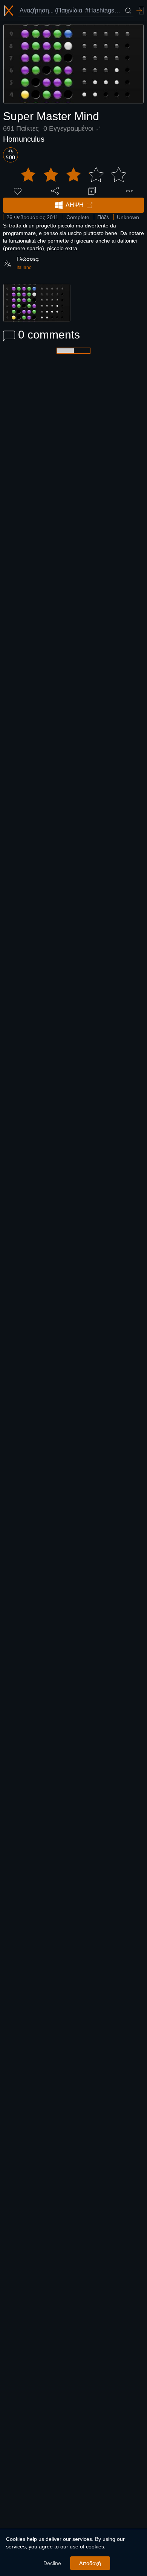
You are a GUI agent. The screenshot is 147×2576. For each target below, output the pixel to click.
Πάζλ (103, 217)
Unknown (128, 217)
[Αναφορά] (129, 191)
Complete (78, 217)
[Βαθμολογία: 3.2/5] (73, 175)
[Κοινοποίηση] (55, 191)
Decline (52, 2563)
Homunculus (24, 139)
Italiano (24, 267)
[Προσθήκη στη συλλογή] (92, 191)
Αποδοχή (90, 2563)
